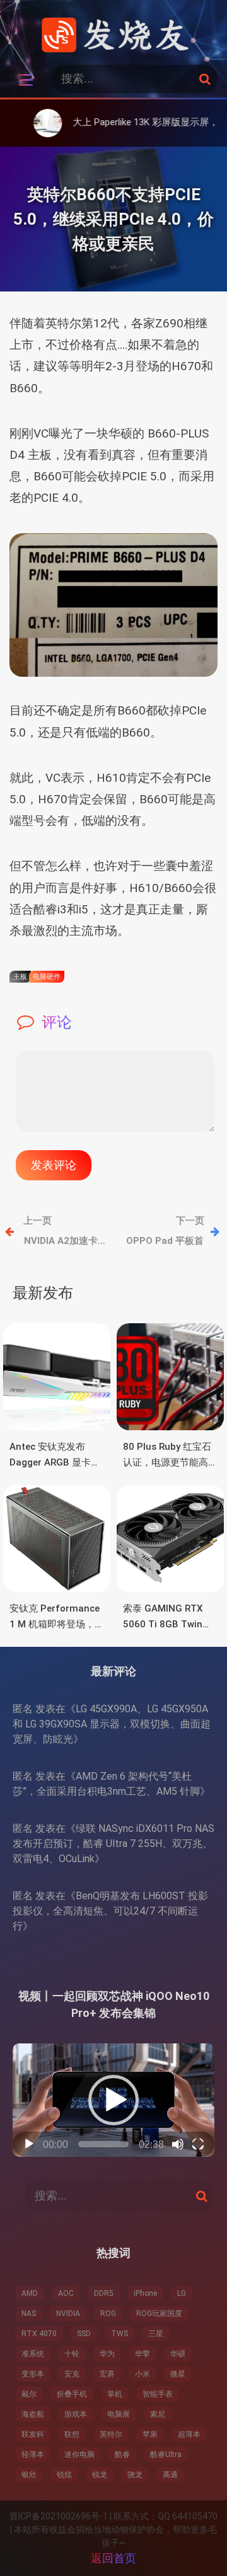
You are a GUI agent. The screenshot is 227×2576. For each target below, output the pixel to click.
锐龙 (100, 2475)
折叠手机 (72, 2394)
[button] (113, 2100)
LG (182, 2293)
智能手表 (158, 2394)
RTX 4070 (39, 2334)
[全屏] (198, 2144)
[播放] (29, 2144)
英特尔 (111, 2434)
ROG (108, 2313)
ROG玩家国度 (159, 2313)
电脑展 (119, 2414)
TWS (119, 2334)
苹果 (150, 2434)
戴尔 (29, 2394)
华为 (107, 2354)
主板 (20, 977)
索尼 (158, 2414)
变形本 (33, 2374)
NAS (29, 2313)
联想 (72, 2434)
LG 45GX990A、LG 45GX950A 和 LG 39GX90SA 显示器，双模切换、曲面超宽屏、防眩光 (112, 1724)
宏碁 (107, 2374)
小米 (143, 2374)
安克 (72, 2374)
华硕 (178, 2354)
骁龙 (135, 2475)
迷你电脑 (79, 2455)
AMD (30, 2293)
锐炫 (64, 2475)
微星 (178, 2374)
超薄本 (189, 2434)
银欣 (29, 2475)
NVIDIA (68, 2313)
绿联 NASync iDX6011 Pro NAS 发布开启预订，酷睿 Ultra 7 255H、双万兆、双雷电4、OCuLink (113, 1844)
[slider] (103, 2144)
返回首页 (113, 2558)
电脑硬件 (47, 977)
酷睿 (122, 2455)
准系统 (33, 2354)
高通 (170, 2475)
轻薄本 (33, 2455)
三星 (156, 2334)
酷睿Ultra (166, 2455)
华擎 (143, 2354)
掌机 (115, 2394)
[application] (113, 2100)
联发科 (33, 2434)
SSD (84, 2334)
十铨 (72, 2354)
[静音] (178, 2144)
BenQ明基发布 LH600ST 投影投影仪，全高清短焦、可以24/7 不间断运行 (110, 1911)
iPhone (145, 2293)
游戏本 (76, 2414)
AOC (66, 2293)
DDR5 (104, 2293)
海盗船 (33, 2414)
